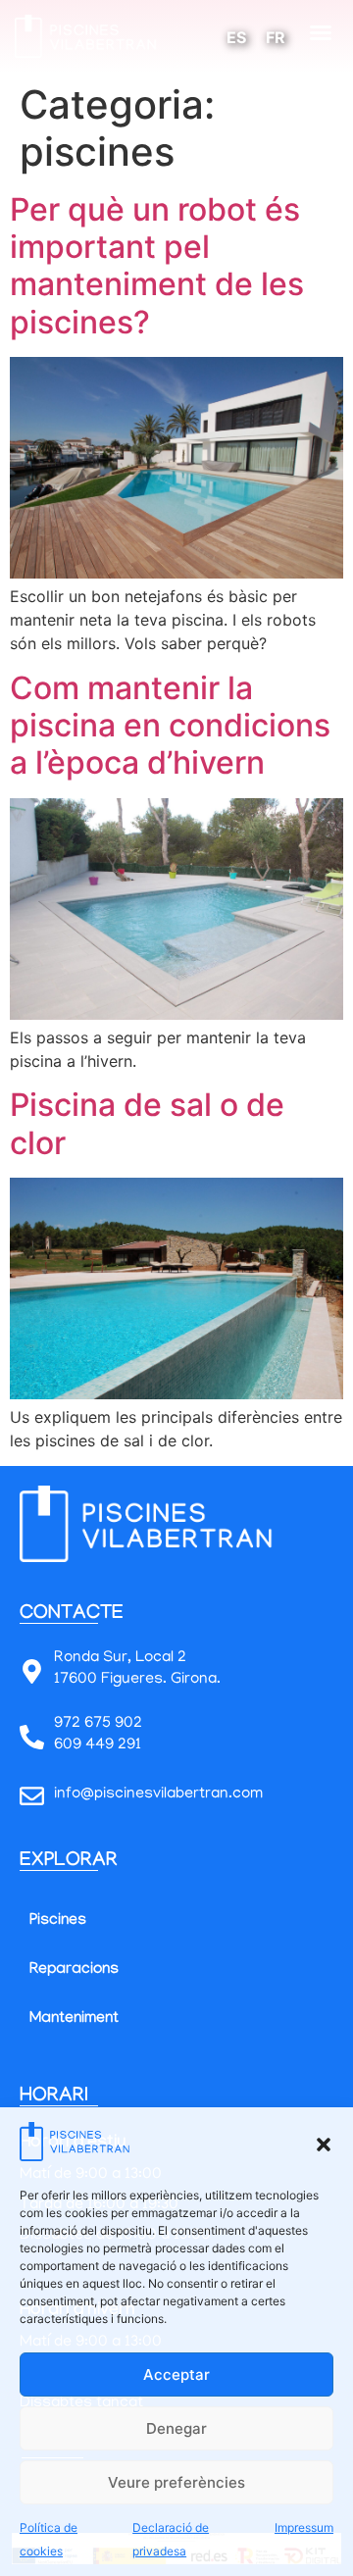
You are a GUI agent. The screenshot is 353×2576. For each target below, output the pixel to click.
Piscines (58, 1921)
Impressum (304, 2527)
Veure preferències (176, 2482)
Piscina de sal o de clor (147, 1123)
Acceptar (176, 2374)
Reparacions (74, 1970)
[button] (324, 2145)
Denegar (176, 2428)
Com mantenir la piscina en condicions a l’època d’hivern (170, 726)
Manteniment (74, 2020)
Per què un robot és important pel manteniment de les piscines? (157, 266)
